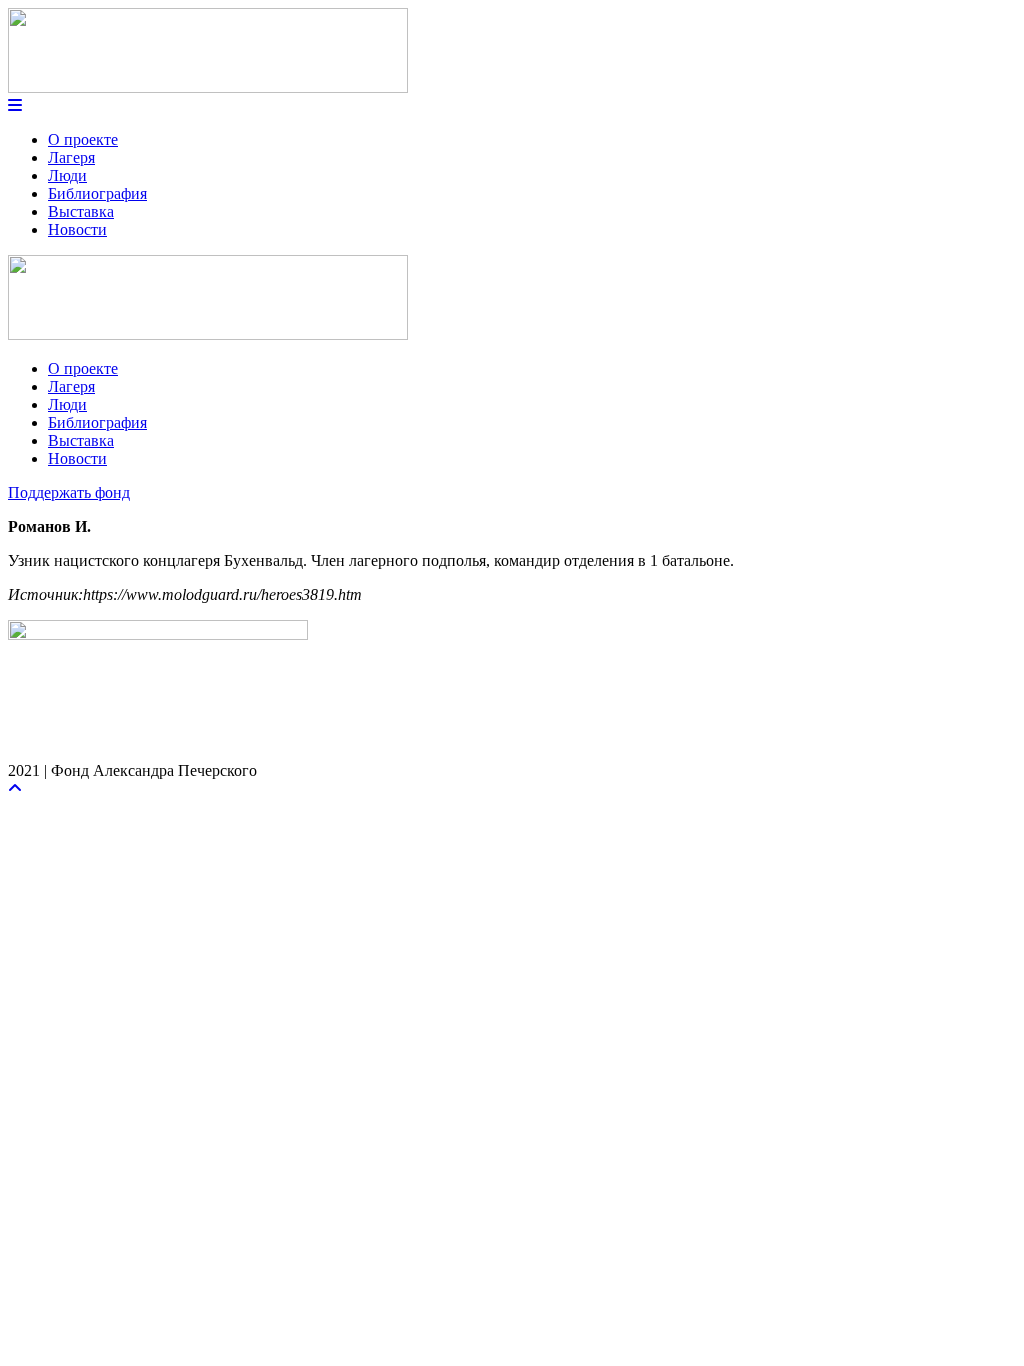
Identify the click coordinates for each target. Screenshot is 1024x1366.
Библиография (97, 193)
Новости (77, 229)
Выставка (81, 211)
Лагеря (71, 157)
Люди (67, 175)
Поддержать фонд (69, 492)
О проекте (83, 139)
